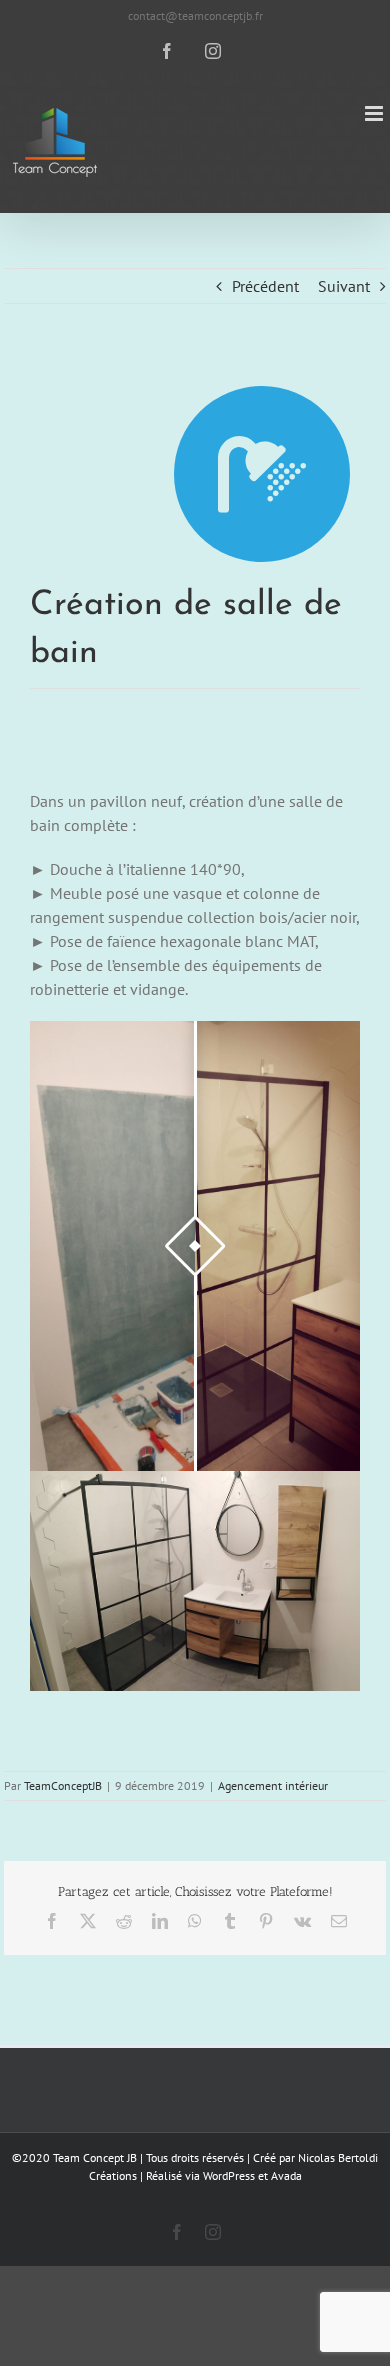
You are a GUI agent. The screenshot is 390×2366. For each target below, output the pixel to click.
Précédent (265, 286)
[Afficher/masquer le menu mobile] (375, 113)
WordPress (229, 2175)
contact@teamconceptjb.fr (195, 15)
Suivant (344, 286)
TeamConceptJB (63, 1785)
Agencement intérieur (273, 1785)
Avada (286, 2175)
